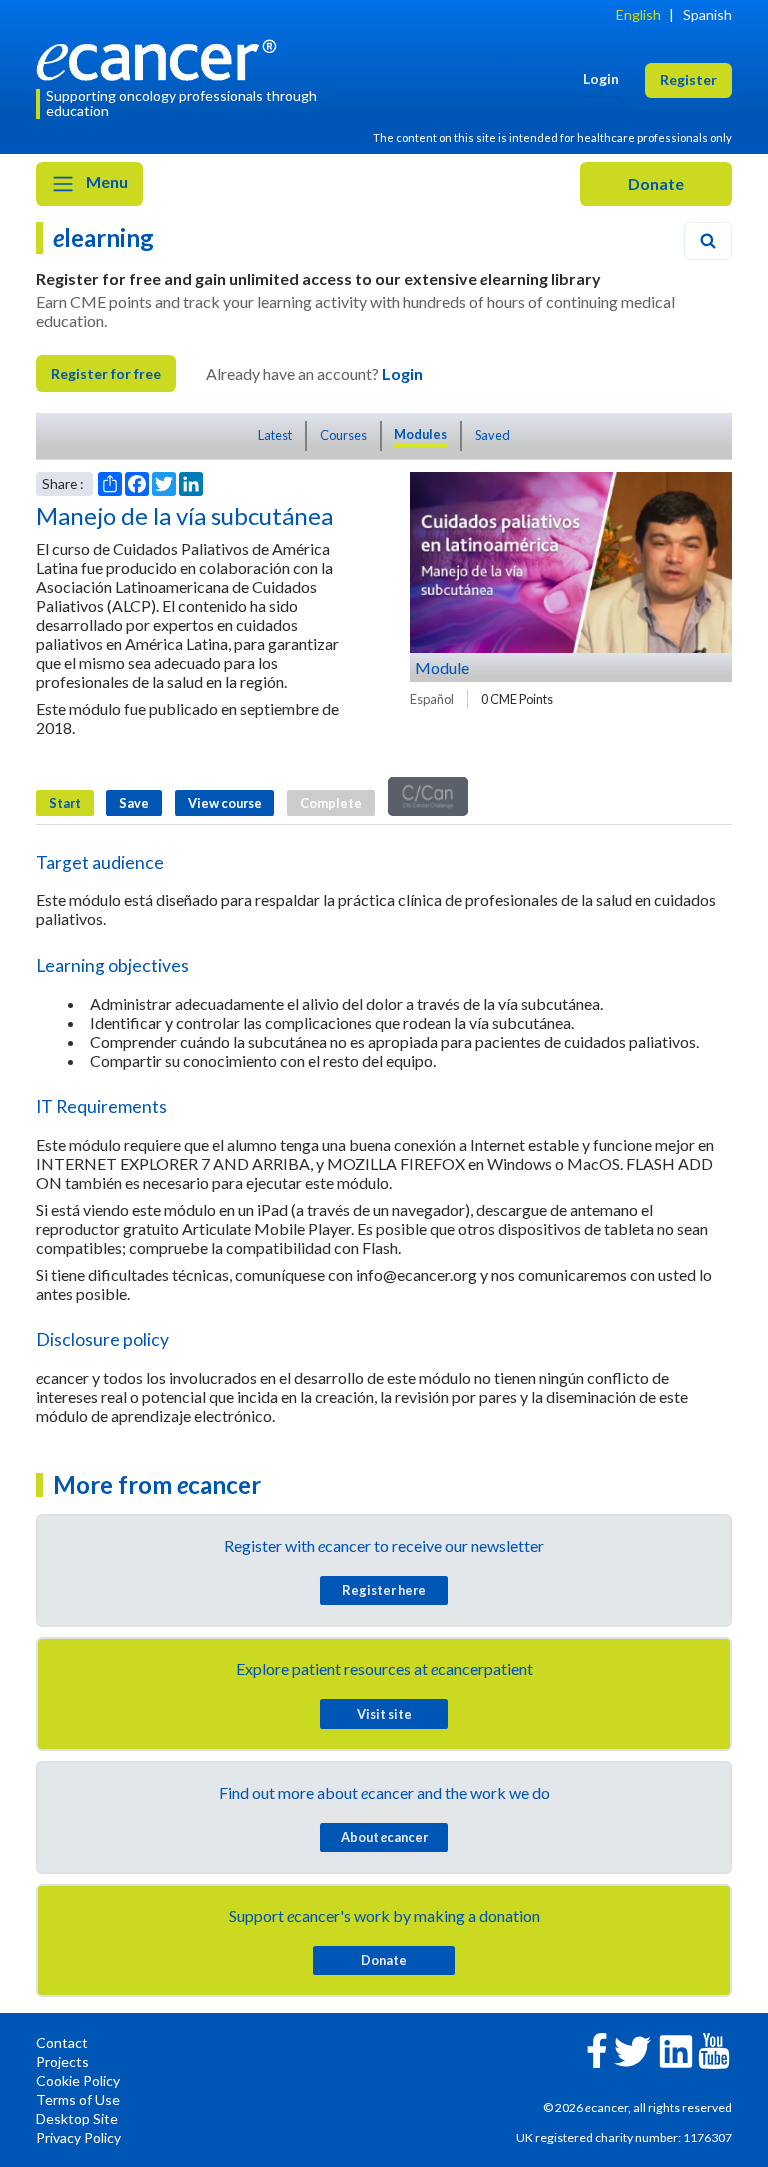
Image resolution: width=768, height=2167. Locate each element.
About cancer (384, 1837)
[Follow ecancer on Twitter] (632, 2049)
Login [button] (601, 78)
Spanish (707, 14)
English (638, 14)
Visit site (384, 1714)
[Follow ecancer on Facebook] (597, 2048)
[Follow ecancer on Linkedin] (676, 2049)
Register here (384, 1590)
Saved (492, 435)
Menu (105, 181)
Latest (275, 435)
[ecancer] (162, 57)
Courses (343, 435)
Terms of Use (78, 2099)
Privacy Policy (78, 2137)
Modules (420, 434)
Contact (62, 2042)
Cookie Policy (78, 2080)
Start (65, 803)
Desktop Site (77, 2118)
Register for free (106, 373)
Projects (62, 2061)
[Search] (708, 241)
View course (225, 803)
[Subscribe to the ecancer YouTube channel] (714, 2049)
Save (134, 803)
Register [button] (688, 79)
